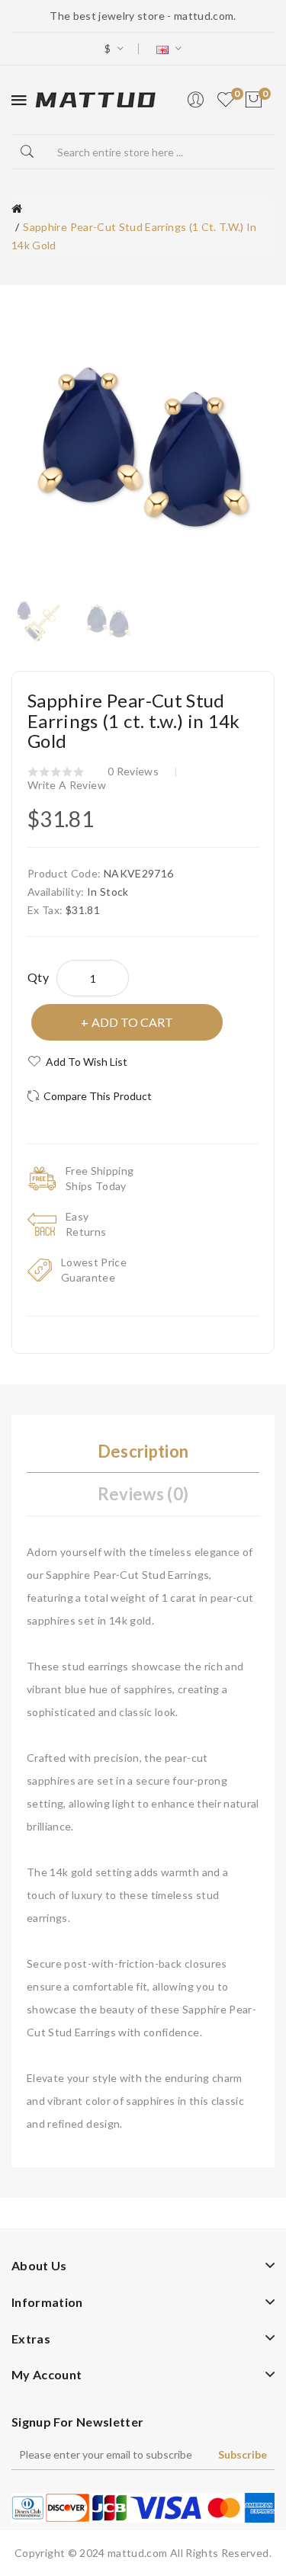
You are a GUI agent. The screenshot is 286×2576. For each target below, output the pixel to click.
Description (143, 1451)
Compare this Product (98, 1096)
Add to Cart (132, 1022)
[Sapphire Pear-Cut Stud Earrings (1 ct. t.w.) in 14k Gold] (39, 619)
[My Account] (195, 100)
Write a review (67, 785)
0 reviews (133, 771)
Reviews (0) (143, 1494)
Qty (38, 977)
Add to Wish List (87, 1062)
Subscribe (243, 2454)
